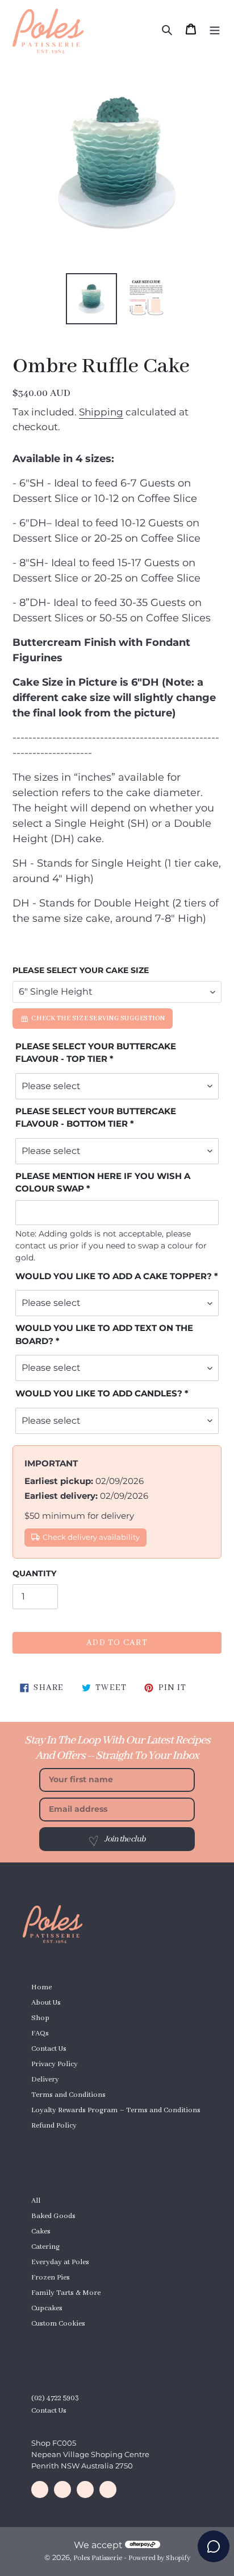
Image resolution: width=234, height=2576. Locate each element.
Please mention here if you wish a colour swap (103, 1182)
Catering (45, 2247)
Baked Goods (53, 2216)
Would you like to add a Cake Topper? (114, 1276)
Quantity (34, 1573)
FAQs (40, 2033)
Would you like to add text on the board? (104, 1334)
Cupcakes (47, 2308)
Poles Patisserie (98, 2558)
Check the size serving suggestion (98, 1018)
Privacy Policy (55, 2064)
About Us (46, 2003)
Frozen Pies (51, 2278)
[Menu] (215, 29)
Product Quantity (59, 2339)
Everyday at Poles (60, 2262)
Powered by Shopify (159, 2558)
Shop (40, 2018)
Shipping (101, 412)
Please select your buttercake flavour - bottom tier (96, 1118)
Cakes (41, 2231)
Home (41, 1987)
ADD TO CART (117, 1643)
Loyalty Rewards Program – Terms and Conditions (116, 2110)
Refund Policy (54, 2126)
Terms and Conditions (68, 2095)
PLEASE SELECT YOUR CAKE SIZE (81, 970)
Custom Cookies (58, 2324)
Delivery (45, 2080)
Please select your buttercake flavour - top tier (96, 1053)
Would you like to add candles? (99, 1393)
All (36, 2201)
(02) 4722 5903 (55, 2398)
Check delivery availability (91, 1537)
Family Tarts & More (66, 2293)
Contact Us (49, 2049)
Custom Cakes (55, 2141)
